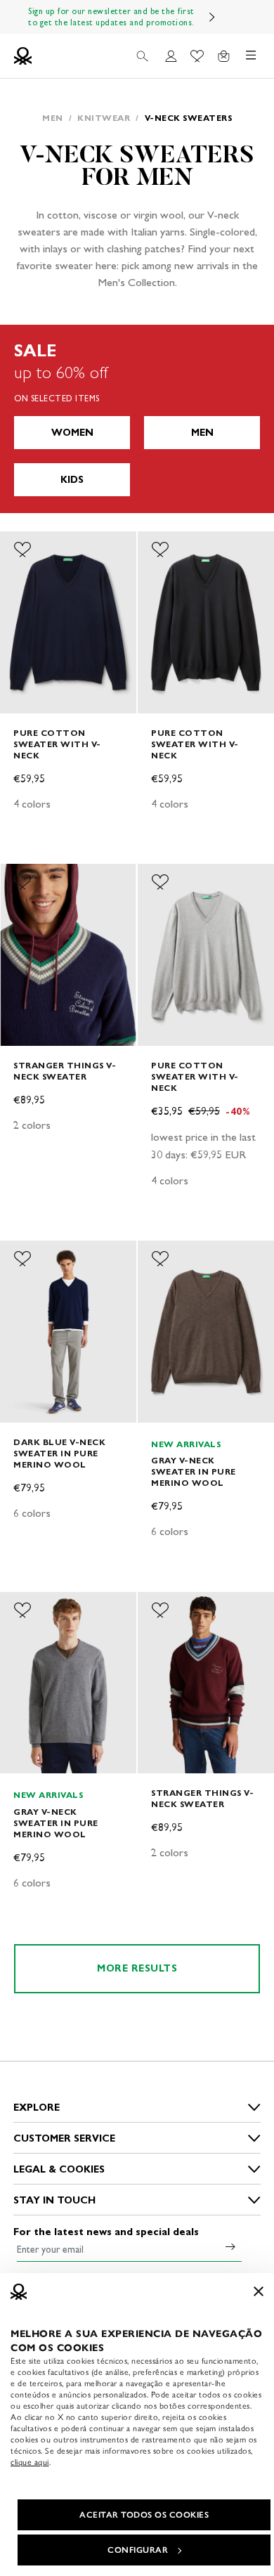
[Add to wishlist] (22, 550)
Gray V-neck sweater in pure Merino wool (194, 1471)
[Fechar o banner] (259, 2291)
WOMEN (72, 433)
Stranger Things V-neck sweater (65, 1071)
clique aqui (30, 2462)
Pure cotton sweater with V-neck (57, 744)
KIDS (72, 480)
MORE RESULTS (137, 1968)
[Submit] (230, 2246)
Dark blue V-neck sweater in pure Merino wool (59, 1453)
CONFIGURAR (138, 2550)
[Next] (212, 17)
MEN (202, 433)
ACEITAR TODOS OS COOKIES (144, 2515)
